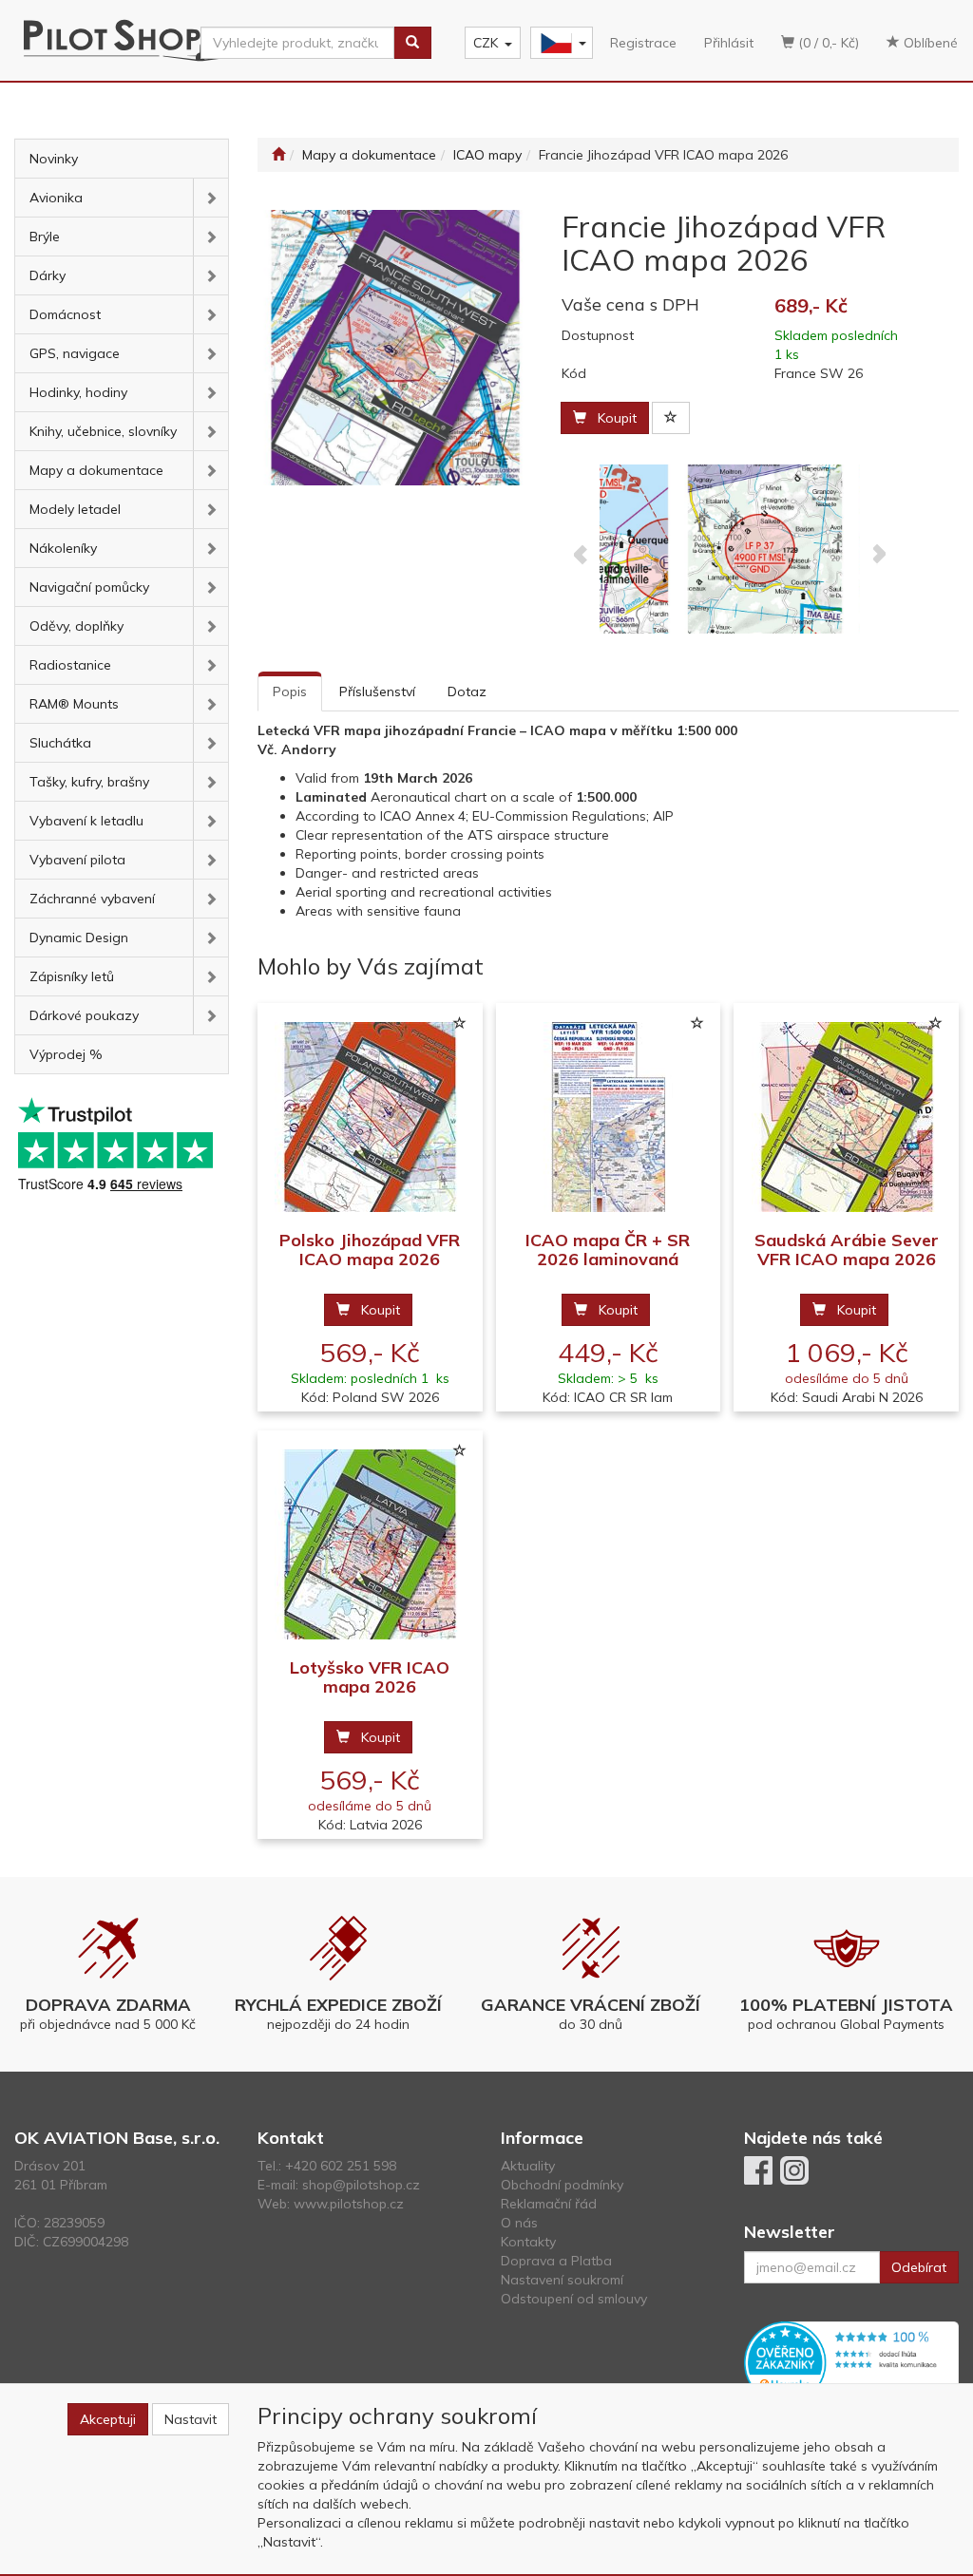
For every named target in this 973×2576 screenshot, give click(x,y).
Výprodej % (66, 1054)
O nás (519, 2223)
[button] (210, 198)
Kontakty (528, 2242)
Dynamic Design (79, 938)
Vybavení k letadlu (86, 821)
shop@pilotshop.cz (361, 2185)
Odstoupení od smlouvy (574, 2299)
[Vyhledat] (412, 43)
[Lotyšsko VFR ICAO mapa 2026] (370, 1545)
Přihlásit (729, 43)
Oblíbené (929, 43)
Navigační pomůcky (89, 587)
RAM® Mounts (74, 704)
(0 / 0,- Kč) (827, 43)
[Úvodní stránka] (278, 155)
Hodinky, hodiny (78, 392)
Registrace (643, 43)
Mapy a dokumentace (96, 470)
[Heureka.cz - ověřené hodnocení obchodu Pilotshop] (851, 2361)
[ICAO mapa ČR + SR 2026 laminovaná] (608, 1118)
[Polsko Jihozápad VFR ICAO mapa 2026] (370, 1118)
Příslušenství (377, 691)
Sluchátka (60, 743)
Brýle (45, 237)
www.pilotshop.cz (349, 2204)
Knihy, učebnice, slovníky (103, 431)
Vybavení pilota (77, 860)
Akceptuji (108, 2419)
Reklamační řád (549, 2204)
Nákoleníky (63, 548)
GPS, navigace (75, 353)
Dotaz (467, 691)
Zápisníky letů (72, 976)
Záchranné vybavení (92, 899)
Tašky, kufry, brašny (89, 782)
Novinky (54, 159)
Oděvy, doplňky (76, 626)
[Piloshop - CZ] (560, 43)
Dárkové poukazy (84, 1015)
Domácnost (65, 314)
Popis (290, 691)
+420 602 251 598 (341, 2166)
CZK (486, 43)
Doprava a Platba (556, 2261)
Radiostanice (70, 665)
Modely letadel (75, 509)
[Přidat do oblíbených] (671, 418)
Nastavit (191, 2419)
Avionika (56, 198)
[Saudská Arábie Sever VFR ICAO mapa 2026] (847, 1118)
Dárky (48, 275)
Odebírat (919, 2267)
